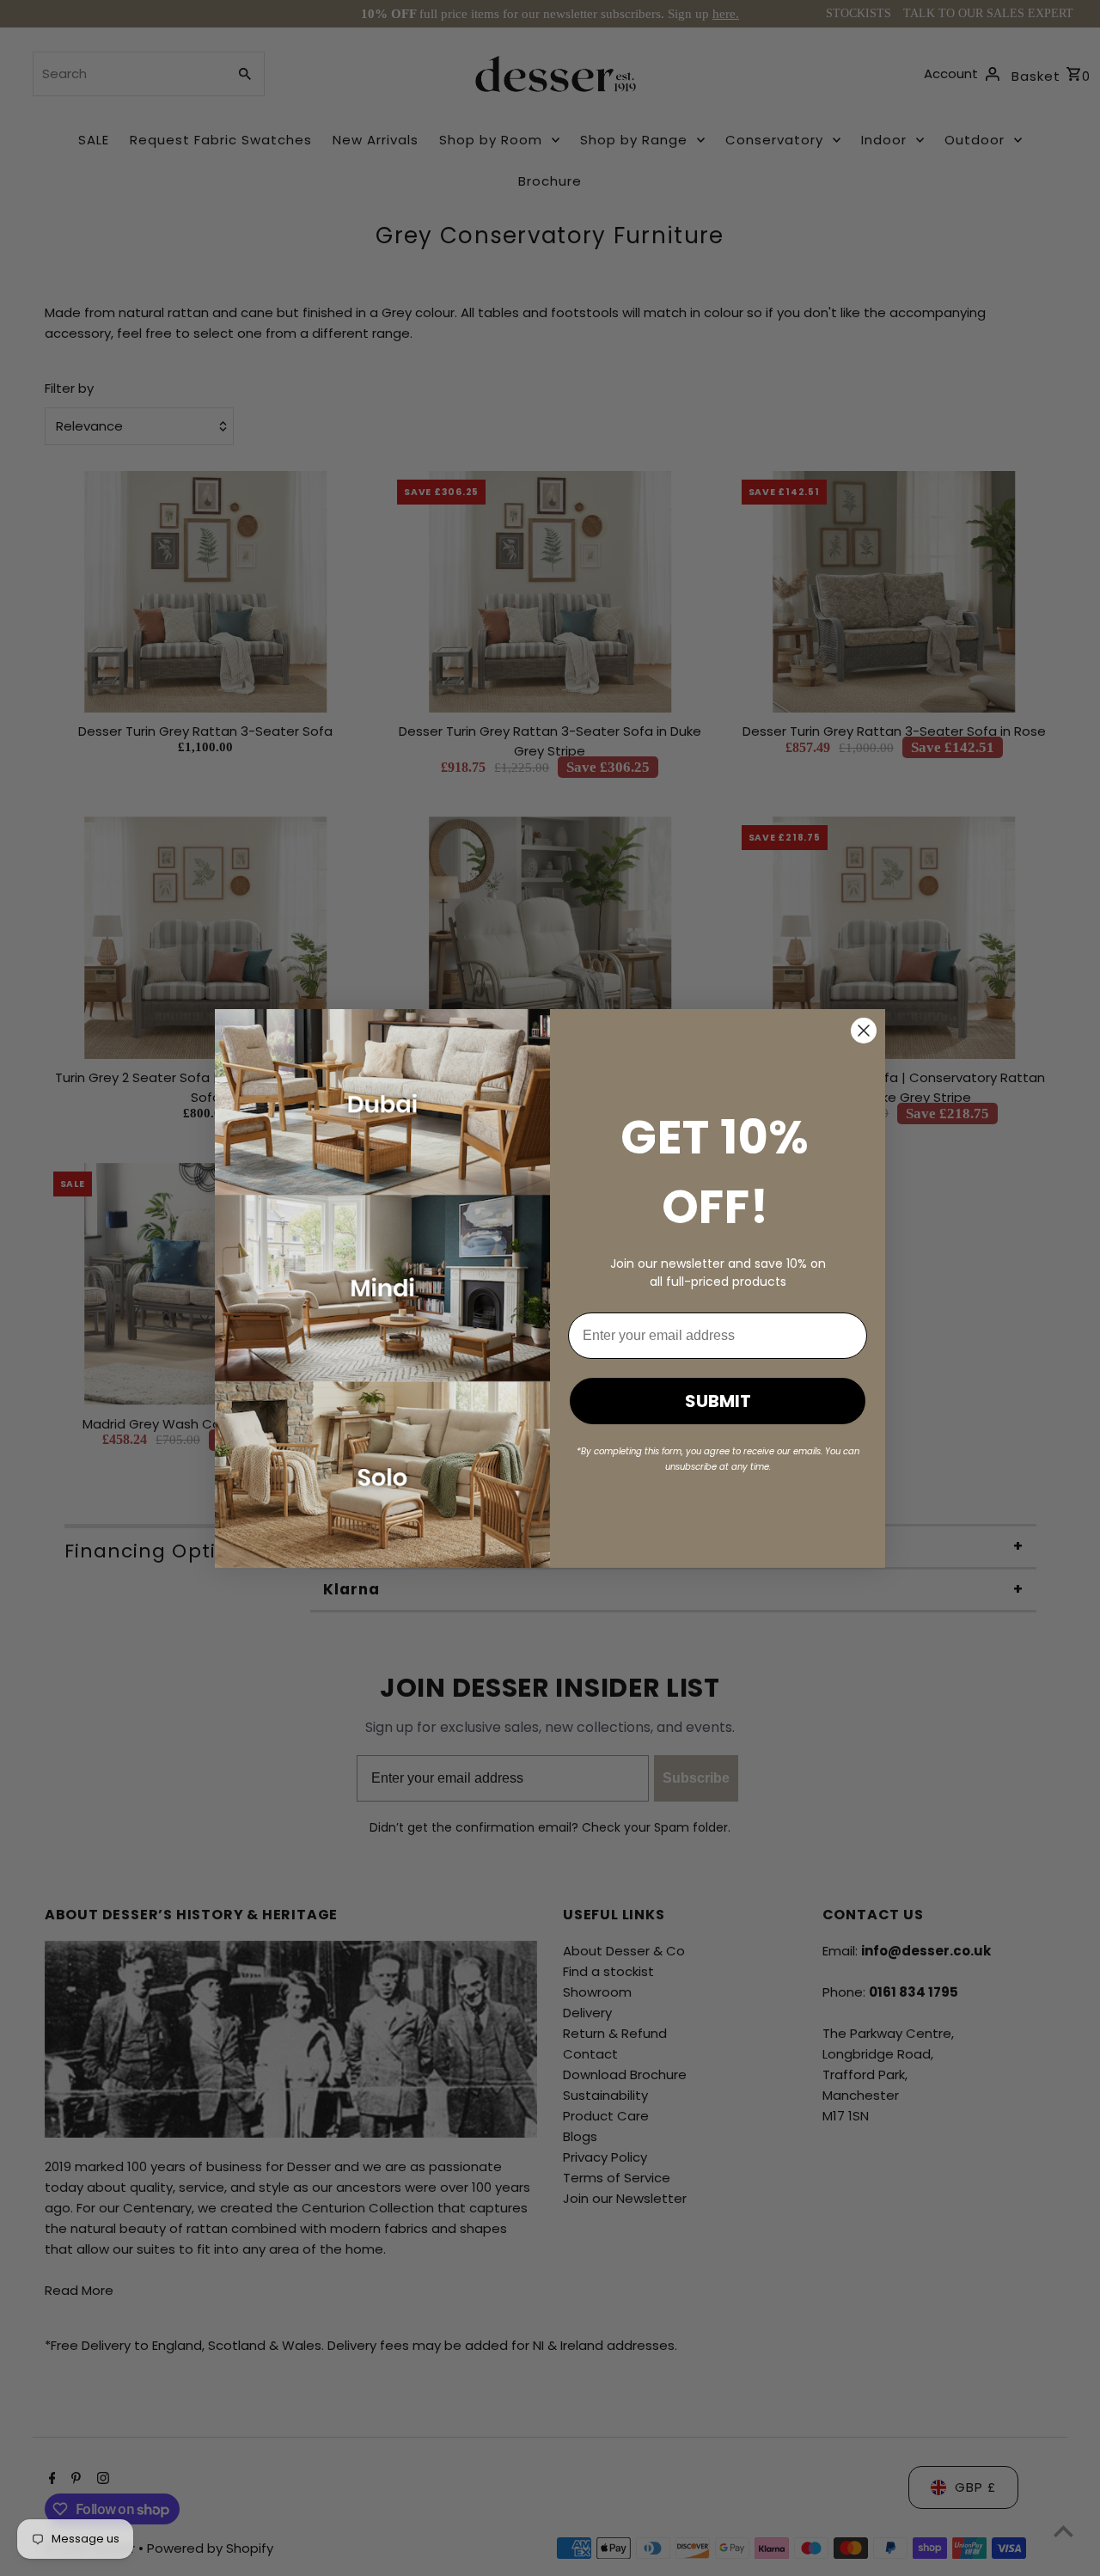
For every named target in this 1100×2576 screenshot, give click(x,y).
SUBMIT (718, 1401)
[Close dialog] (864, 1031)
